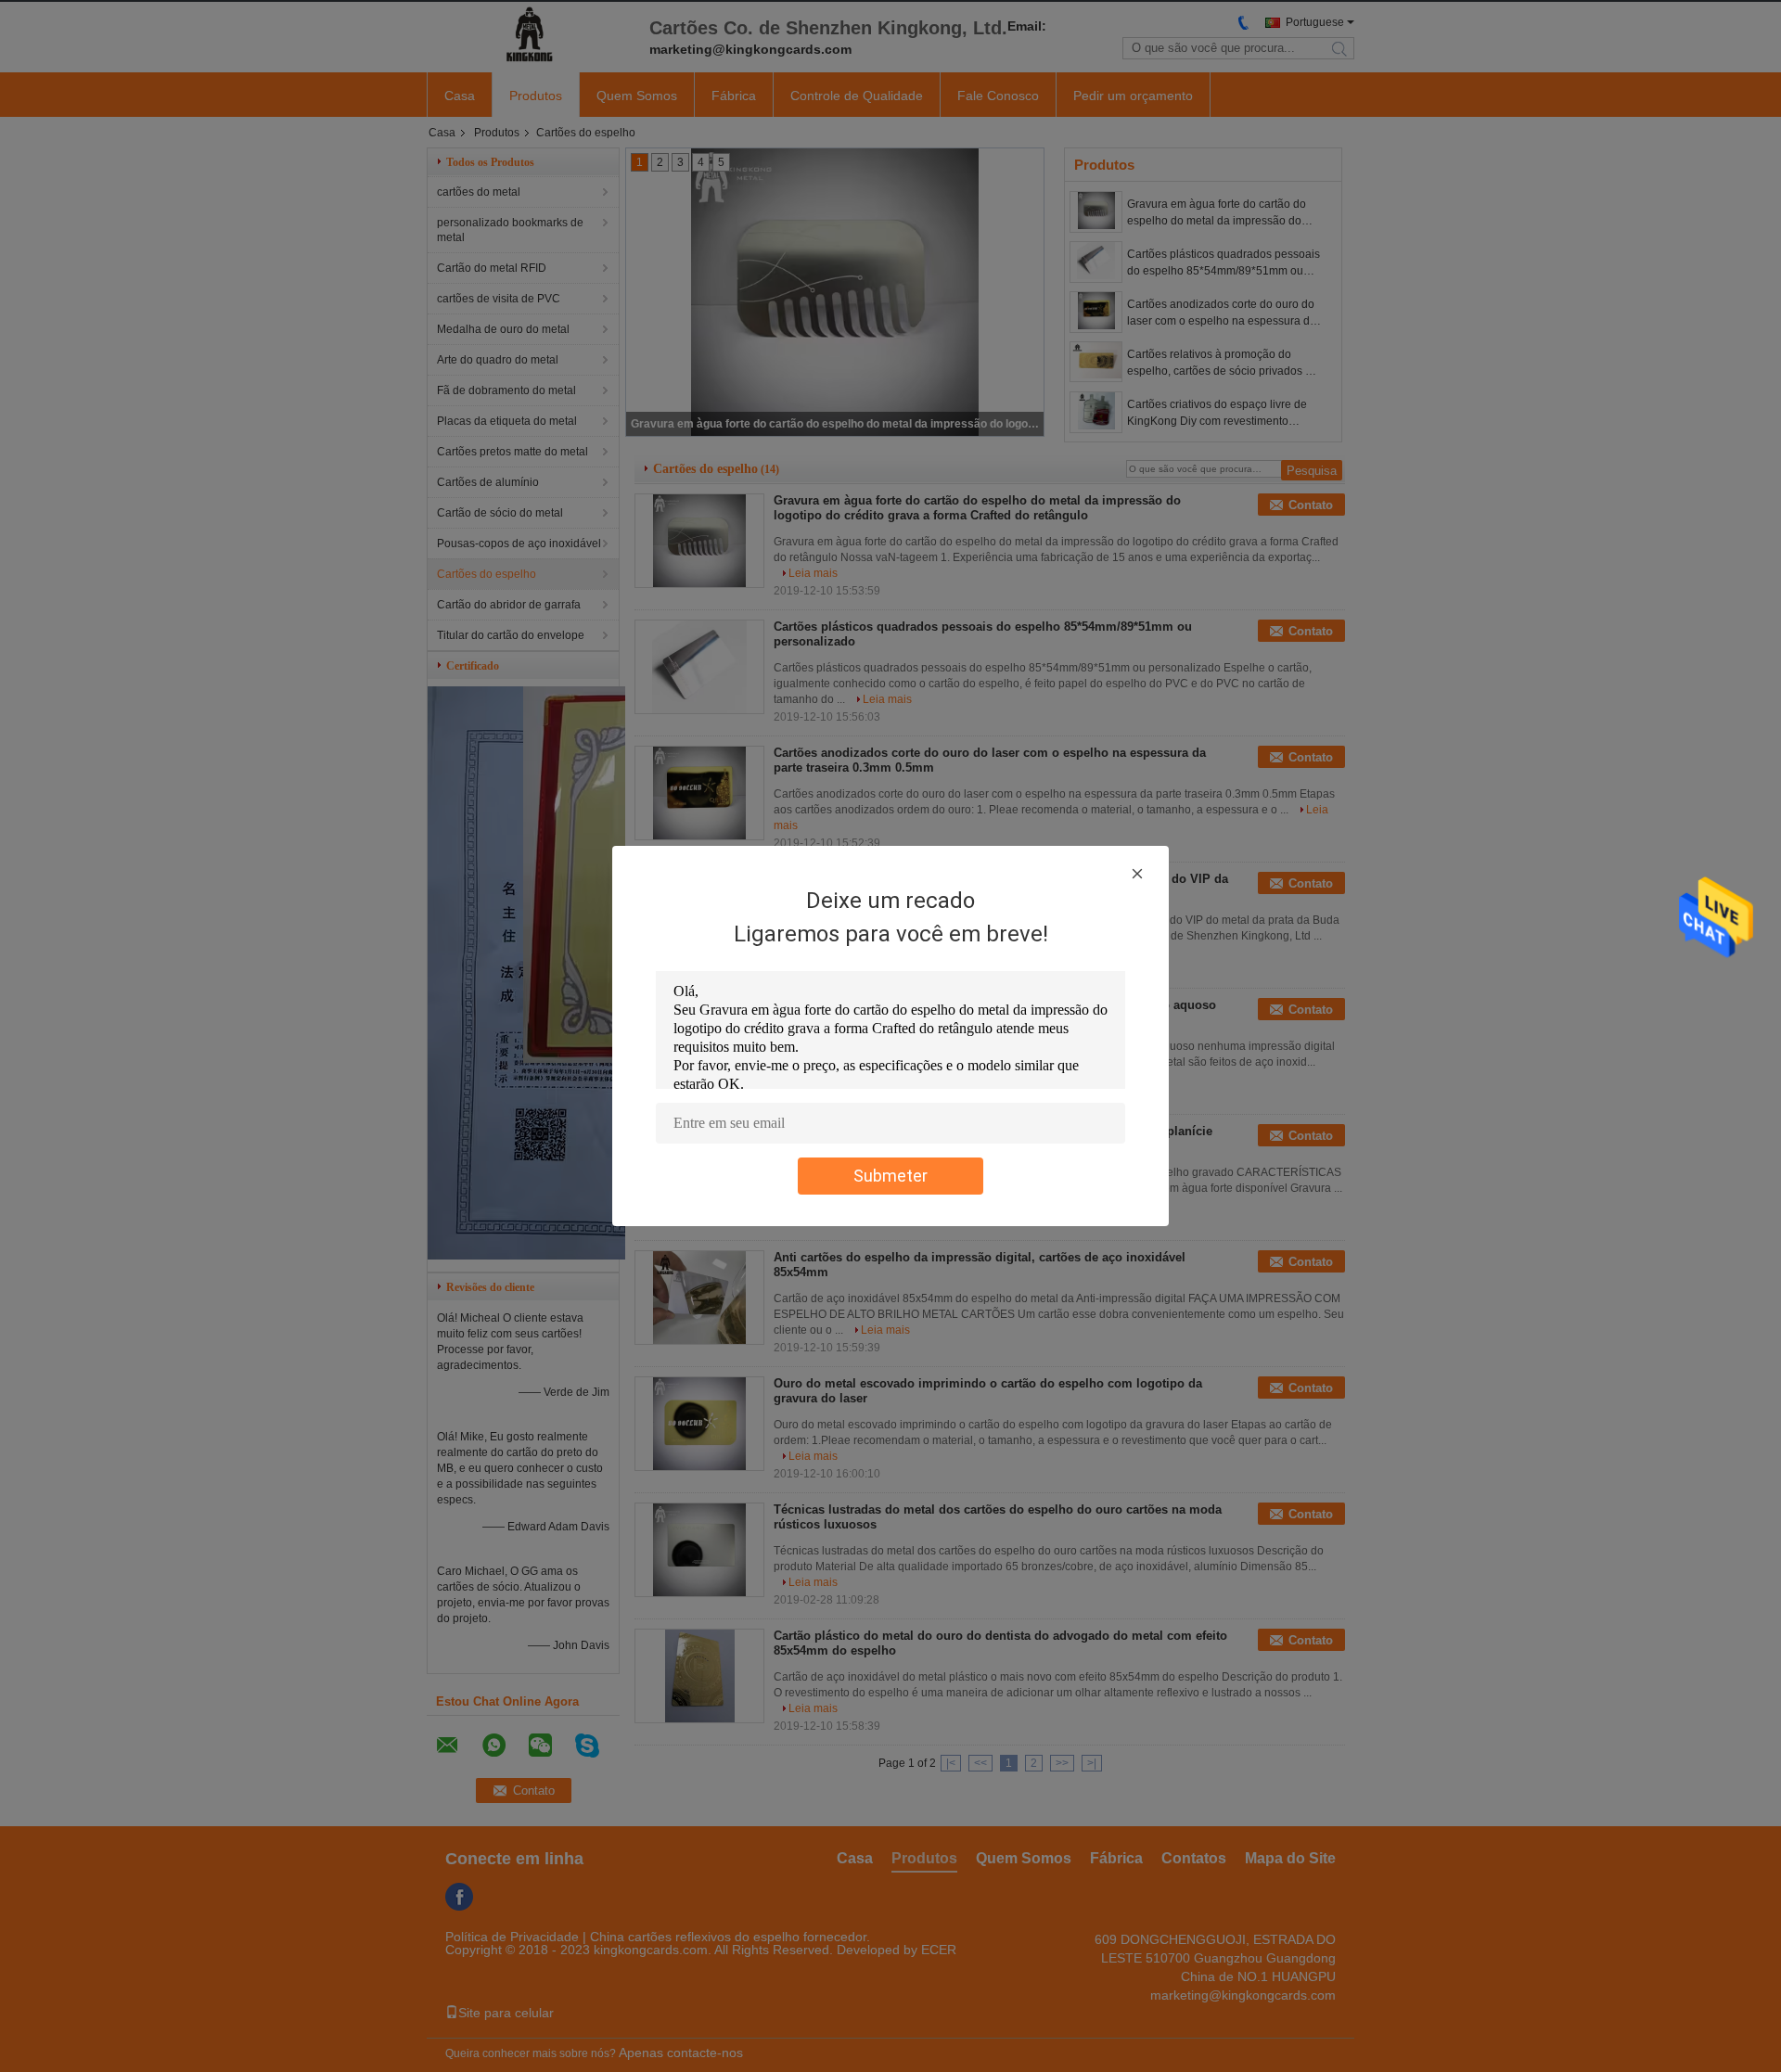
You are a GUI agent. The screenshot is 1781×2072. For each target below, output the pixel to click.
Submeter (890, 1176)
